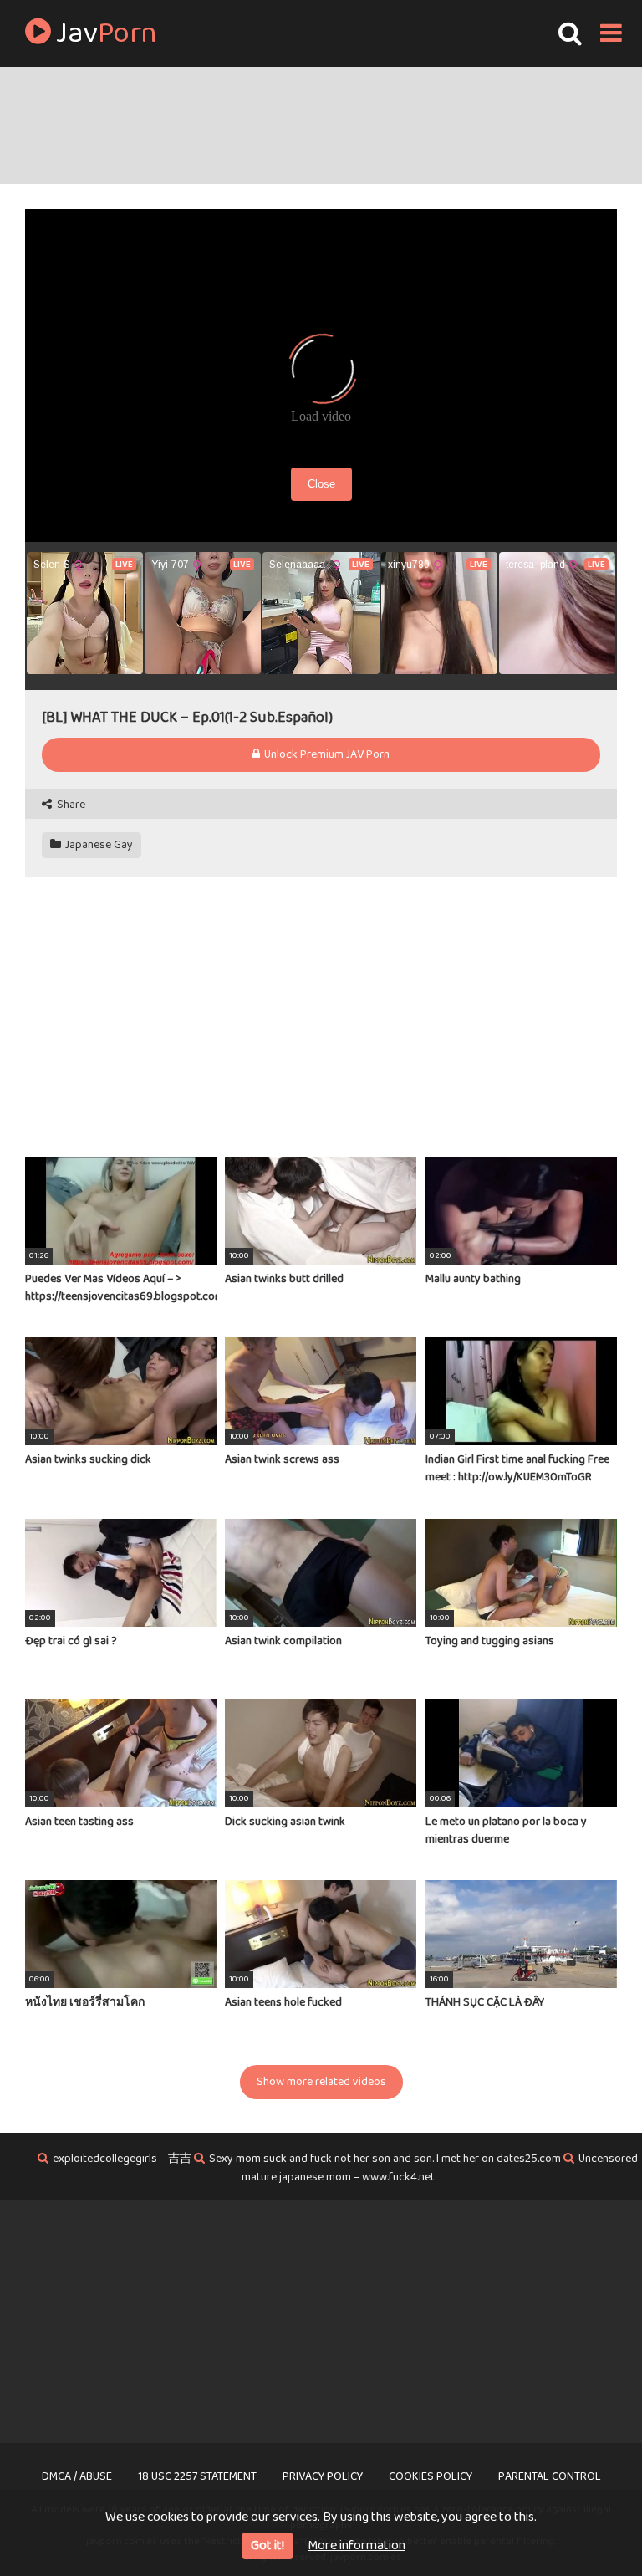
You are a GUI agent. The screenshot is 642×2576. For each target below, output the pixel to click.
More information (357, 2545)
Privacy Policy (323, 2476)
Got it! (267, 2545)
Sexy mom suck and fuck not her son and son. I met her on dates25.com (385, 2159)
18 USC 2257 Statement (197, 2476)
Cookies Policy (431, 2476)
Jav (104, 33)
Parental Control (550, 2476)
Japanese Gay (98, 845)
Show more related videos (321, 2082)
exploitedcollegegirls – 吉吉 (122, 2159)
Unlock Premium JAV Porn (326, 754)
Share (70, 805)
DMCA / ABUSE (77, 2476)
